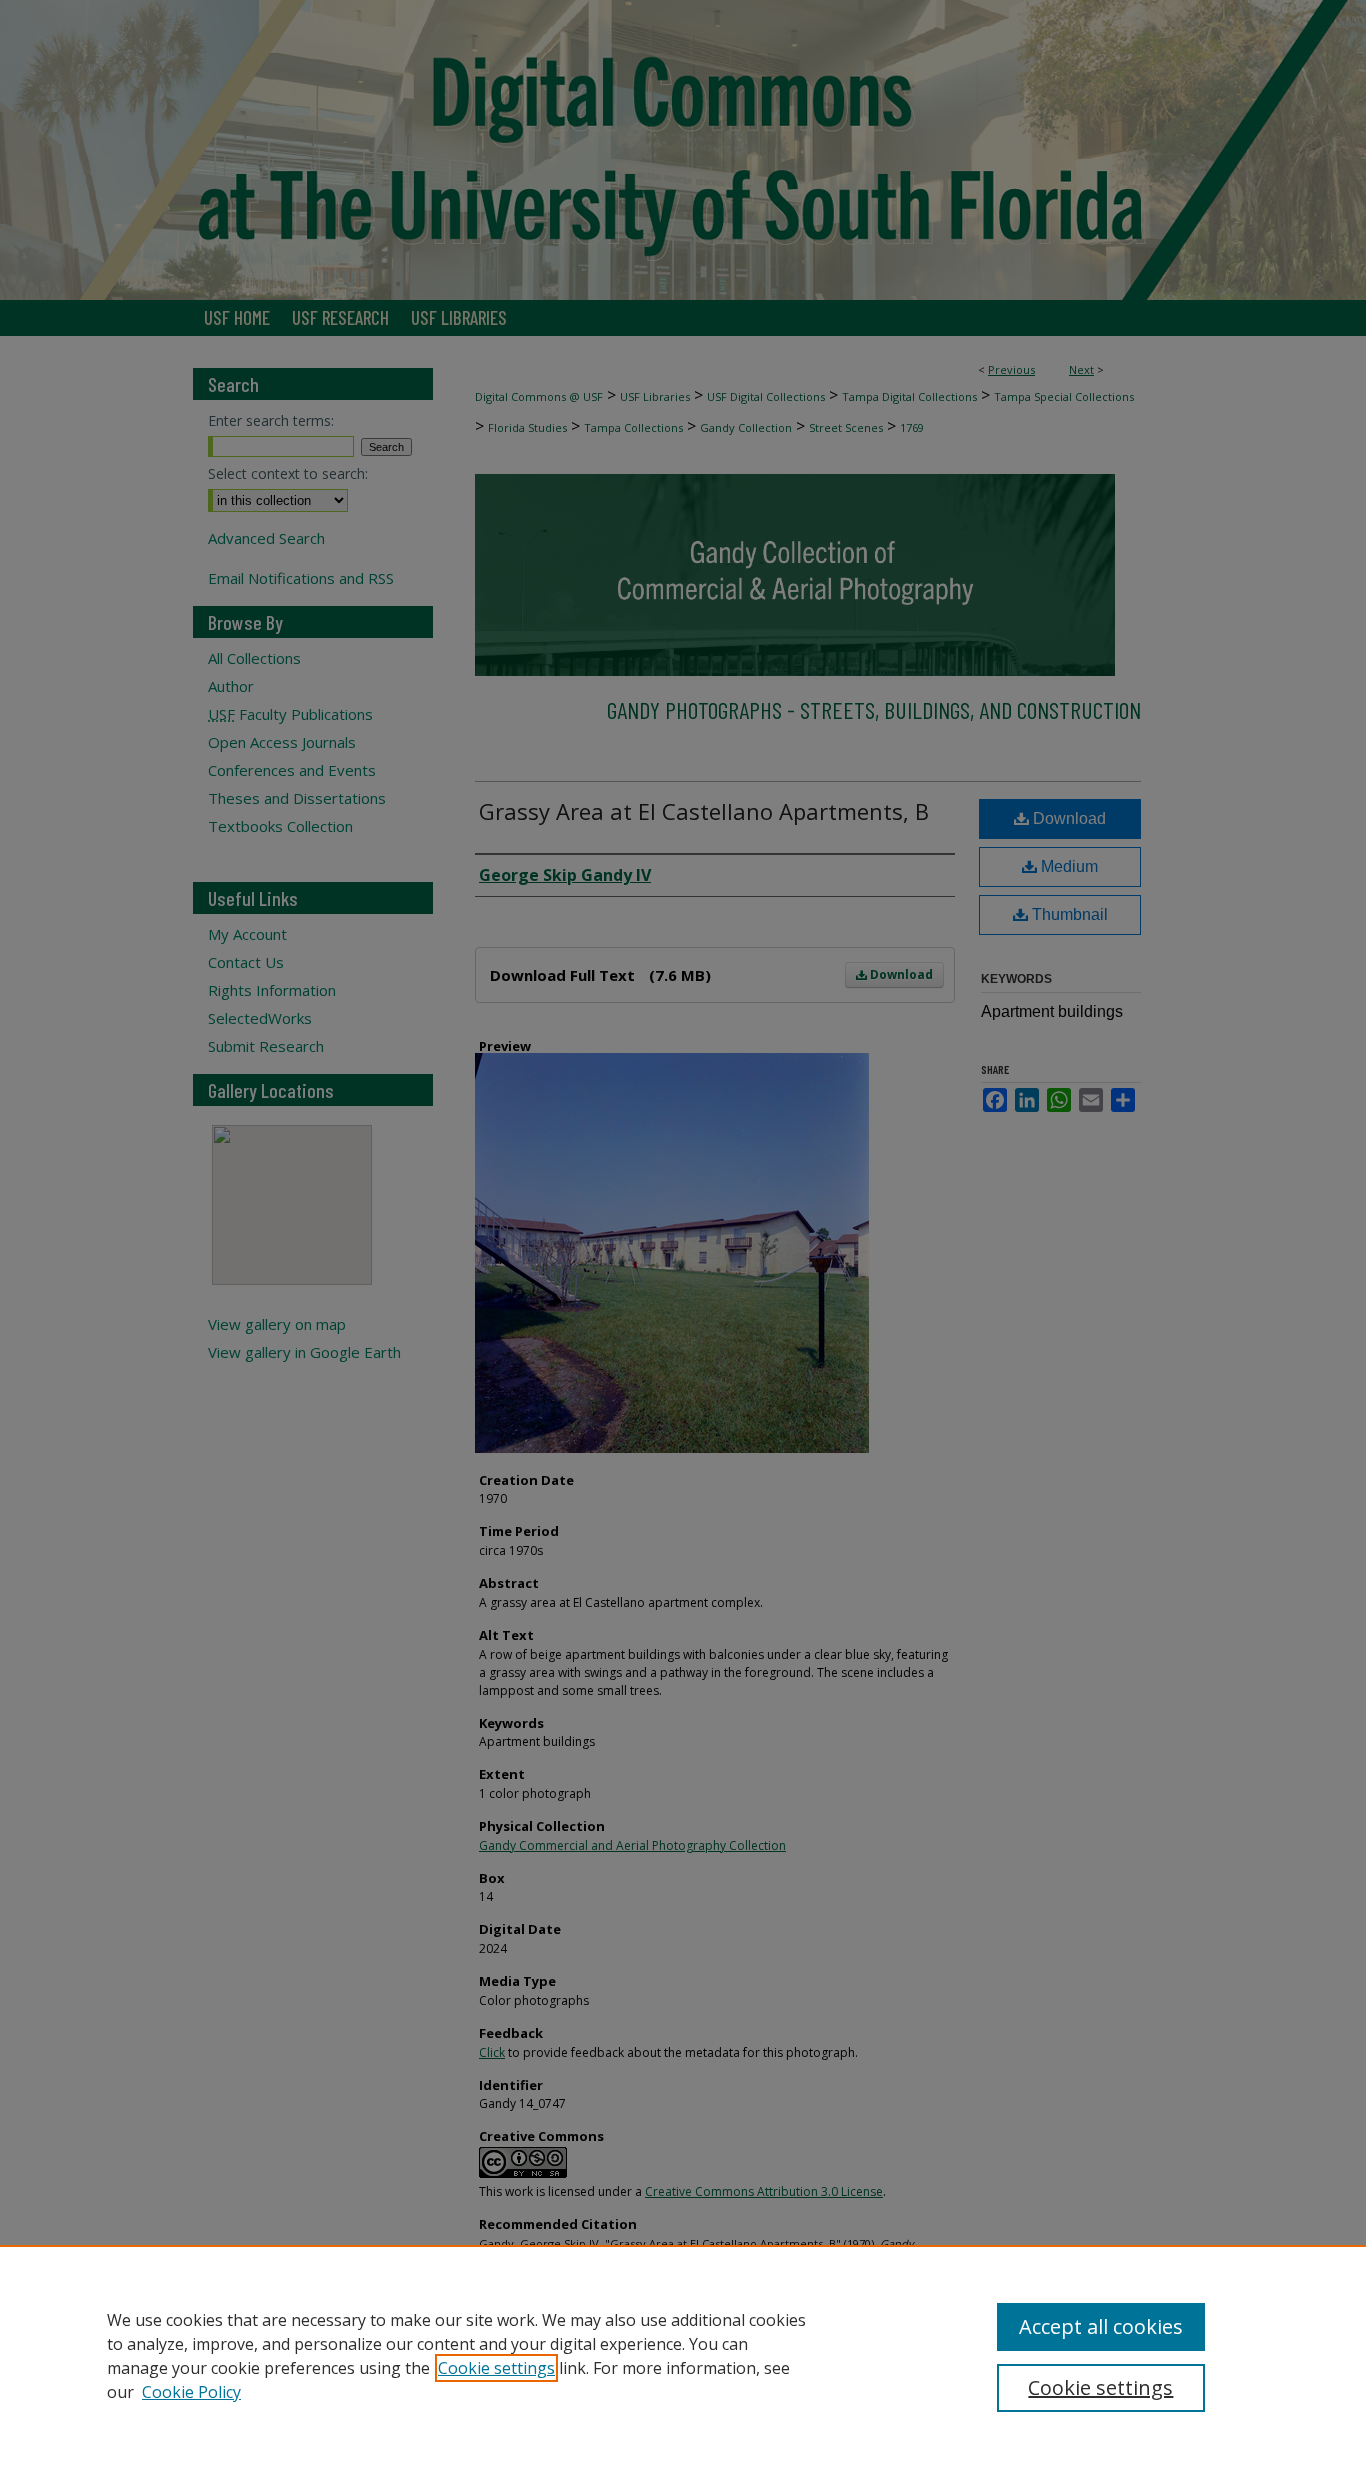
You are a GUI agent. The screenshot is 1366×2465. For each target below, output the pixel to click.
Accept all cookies (1101, 2326)
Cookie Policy (191, 2392)
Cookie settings (496, 2368)
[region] (683, 2355)
